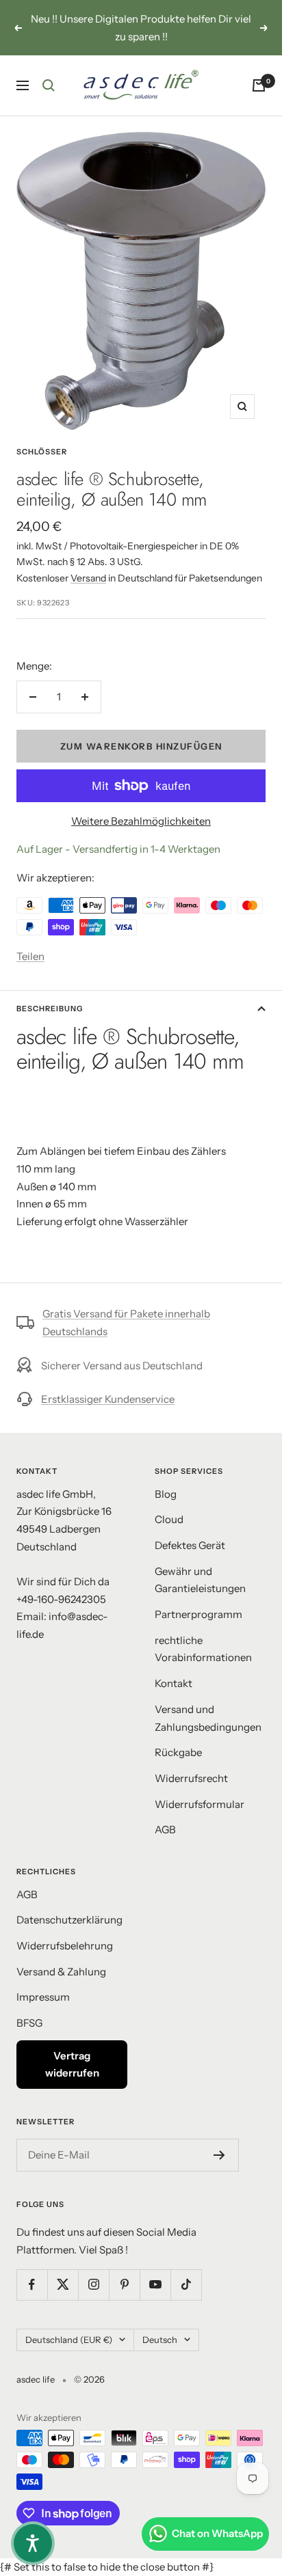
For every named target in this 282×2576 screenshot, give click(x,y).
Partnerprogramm (198, 1614)
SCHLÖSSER (42, 452)
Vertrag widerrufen (72, 2065)
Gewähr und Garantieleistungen (200, 1580)
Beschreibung (50, 1009)
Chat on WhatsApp (217, 2533)
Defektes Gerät (190, 1545)
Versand (88, 578)
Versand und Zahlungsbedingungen (208, 1718)
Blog (166, 1494)
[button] (33, 2543)
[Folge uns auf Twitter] (63, 2285)
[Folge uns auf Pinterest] (124, 2285)
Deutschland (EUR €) (69, 2340)
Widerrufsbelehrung (65, 1946)
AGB (165, 1830)
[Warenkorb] (259, 85)
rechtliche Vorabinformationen (203, 1649)
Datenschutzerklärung (69, 1920)
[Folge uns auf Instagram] (93, 2285)
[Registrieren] (219, 2155)
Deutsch (160, 2340)
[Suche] (49, 85)
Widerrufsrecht (191, 1778)
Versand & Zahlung (61, 1972)
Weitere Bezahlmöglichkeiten (141, 821)
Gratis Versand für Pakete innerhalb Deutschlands (126, 1323)
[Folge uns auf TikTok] (186, 2285)
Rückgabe (178, 1752)
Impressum (43, 1997)
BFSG (29, 2023)
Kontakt (174, 1683)
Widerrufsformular (200, 1804)
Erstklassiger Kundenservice (108, 1399)
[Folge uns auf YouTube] (155, 2285)
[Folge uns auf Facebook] (32, 2285)
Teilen (30, 956)
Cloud (169, 1519)
